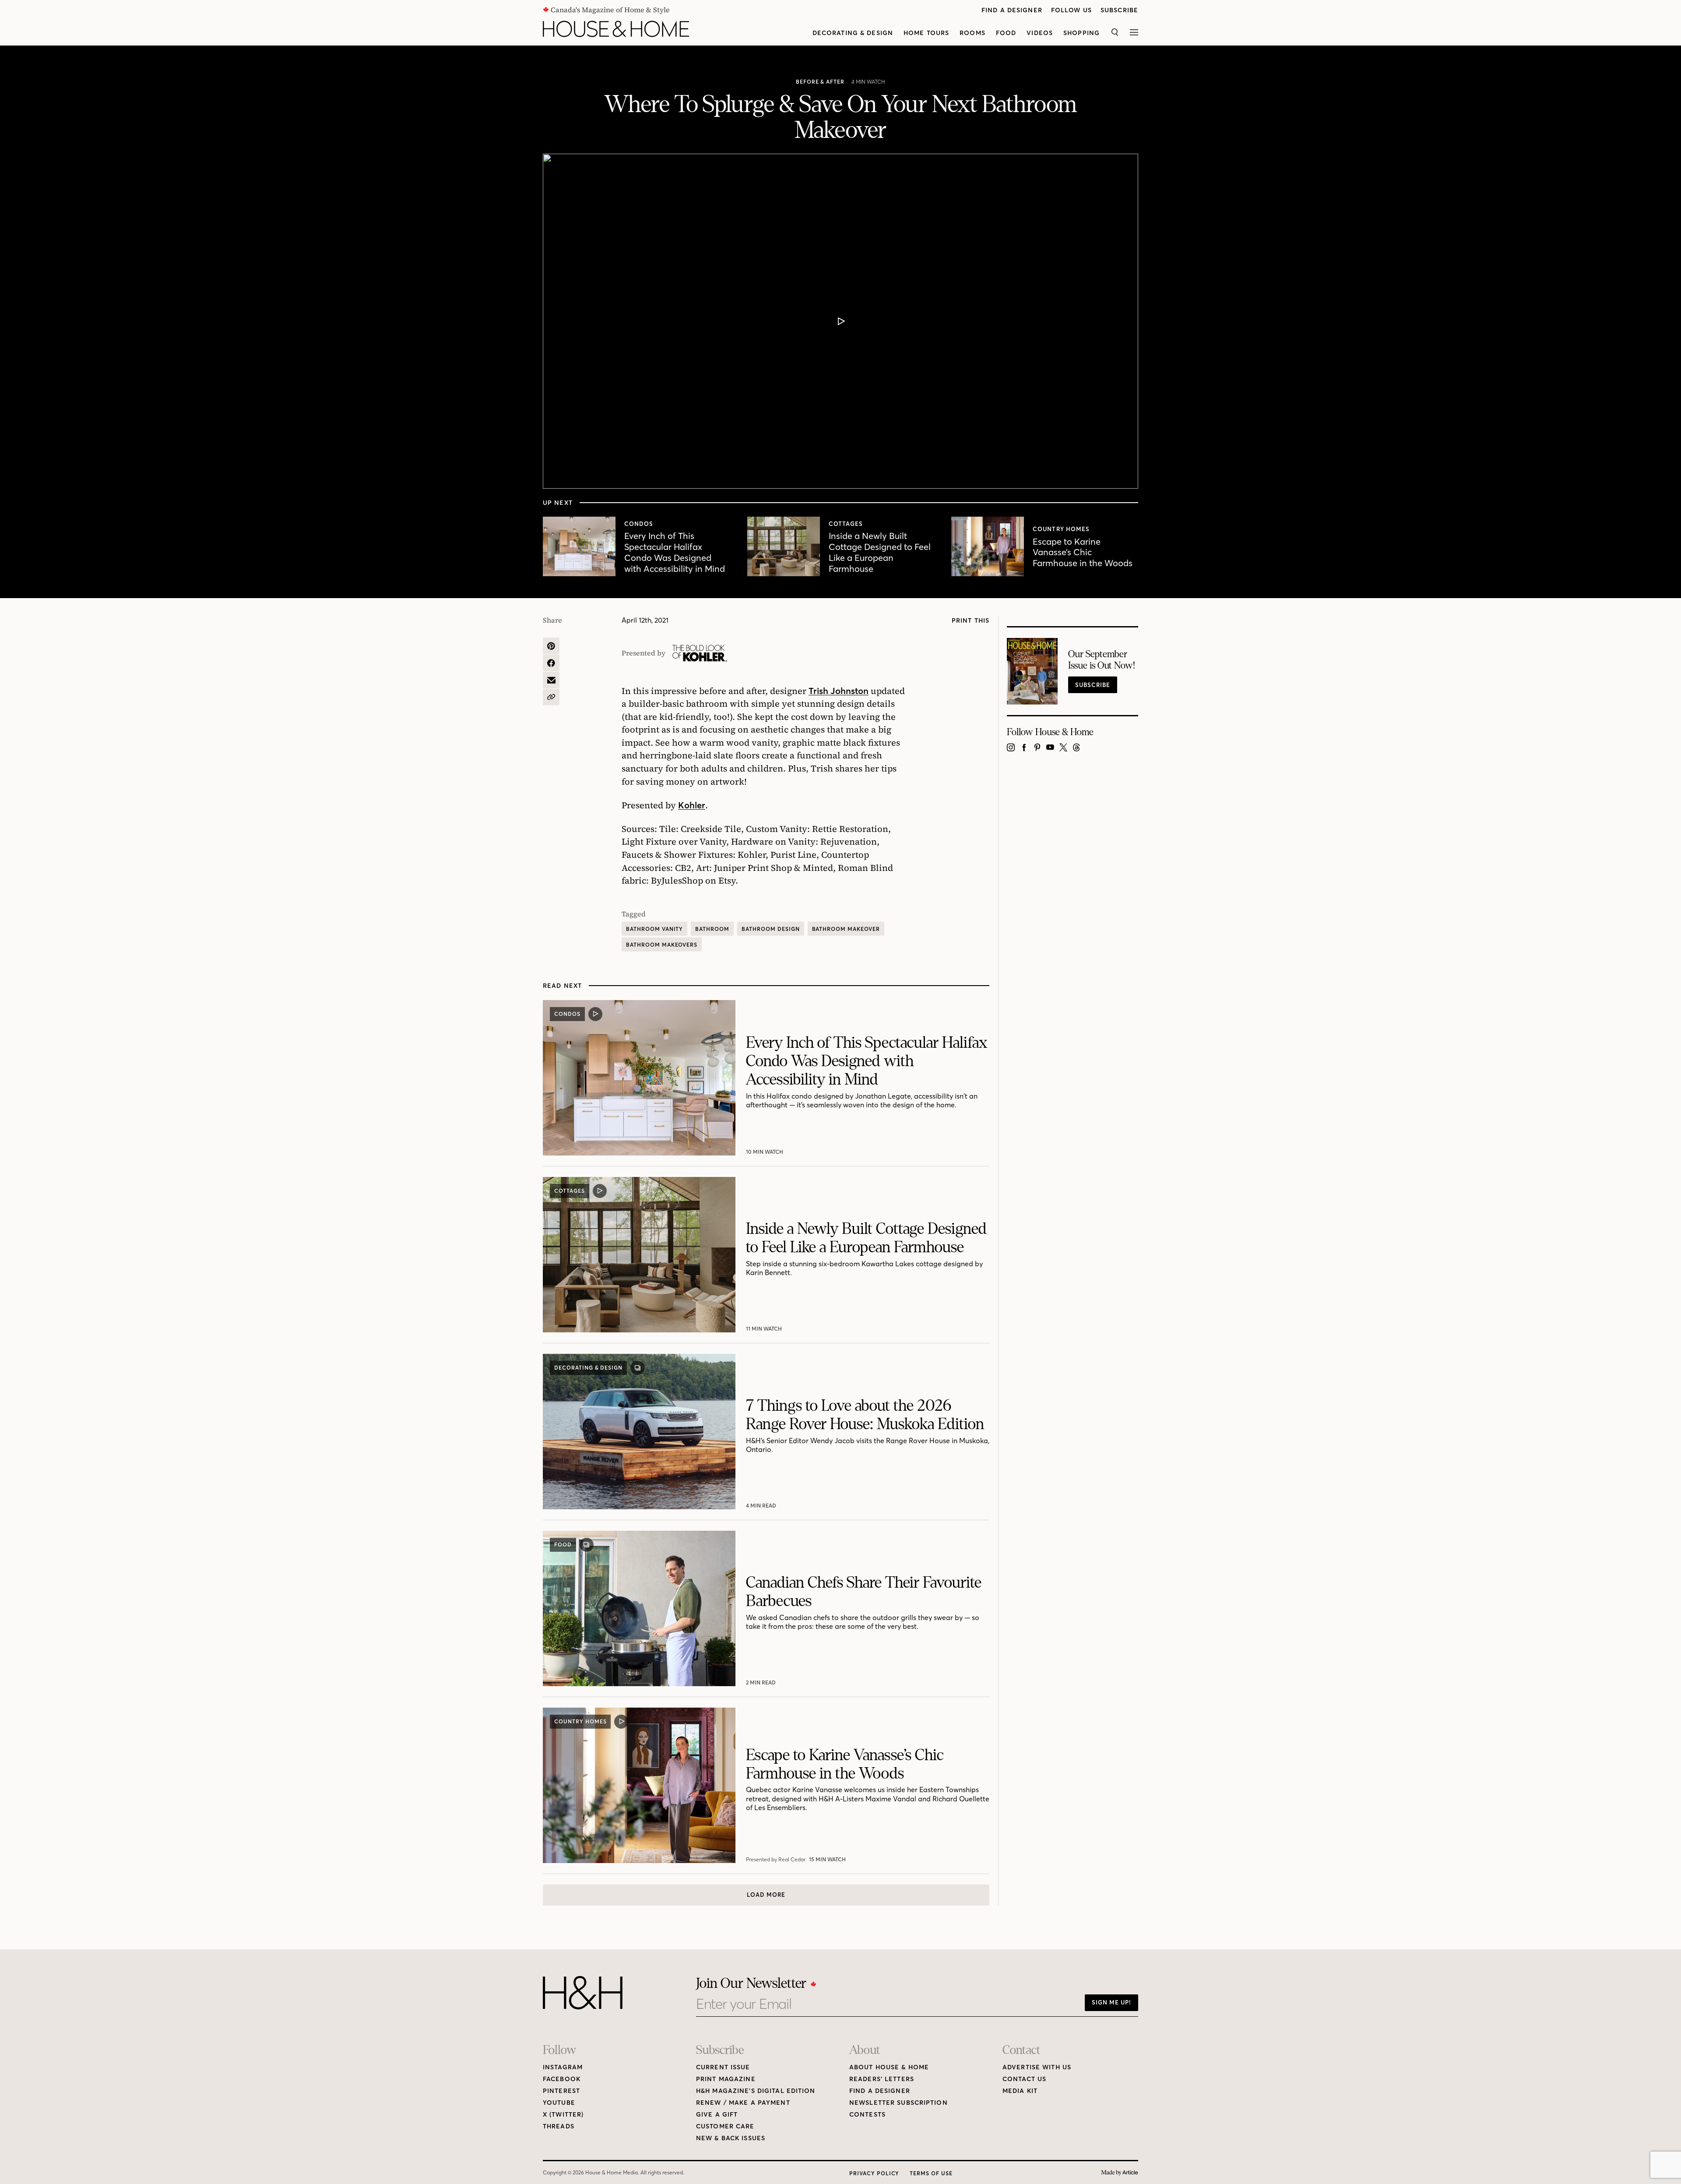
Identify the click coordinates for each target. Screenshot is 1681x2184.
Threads (559, 2126)
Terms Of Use (931, 2173)
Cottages (846, 524)
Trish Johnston (839, 691)
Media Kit (1020, 2091)
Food (1006, 33)
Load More (766, 1895)
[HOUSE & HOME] (616, 29)
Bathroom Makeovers (662, 945)
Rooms (972, 33)
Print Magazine (726, 2079)
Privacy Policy (874, 2173)
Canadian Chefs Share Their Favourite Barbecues (864, 1592)
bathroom (712, 929)
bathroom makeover (846, 929)
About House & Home (889, 2067)
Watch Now (764, 1152)
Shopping (1081, 33)
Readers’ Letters (882, 2079)
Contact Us (1024, 2079)
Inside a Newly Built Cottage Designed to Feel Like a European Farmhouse (880, 552)
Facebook (562, 2079)
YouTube (559, 2103)
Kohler (692, 805)
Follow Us (1071, 10)
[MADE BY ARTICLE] (1120, 2173)
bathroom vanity (654, 929)
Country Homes (1061, 529)
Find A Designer (1012, 10)
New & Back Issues (731, 2138)
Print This (971, 621)
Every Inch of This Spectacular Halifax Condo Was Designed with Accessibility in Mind (675, 552)
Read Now (762, 1506)
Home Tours (926, 33)
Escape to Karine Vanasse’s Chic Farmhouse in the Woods (1083, 552)
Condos (639, 524)
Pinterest (561, 2091)
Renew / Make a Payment (743, 2103)
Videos (1040, 33)
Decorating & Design (853, 33)
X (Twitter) (563, 2115)
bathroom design (770, 929)
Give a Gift (717, 2115)
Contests (867, 2115)
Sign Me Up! (1111, 2002)
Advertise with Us (1037, 2067)
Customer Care (725, 2126)
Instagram (563, 2067)
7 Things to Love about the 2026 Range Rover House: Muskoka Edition (865, 1415)
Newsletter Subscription (899, 2103)
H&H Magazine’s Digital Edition (756, 2091)
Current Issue (723, 2067)
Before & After (820, 82)
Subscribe (1119, 10)
